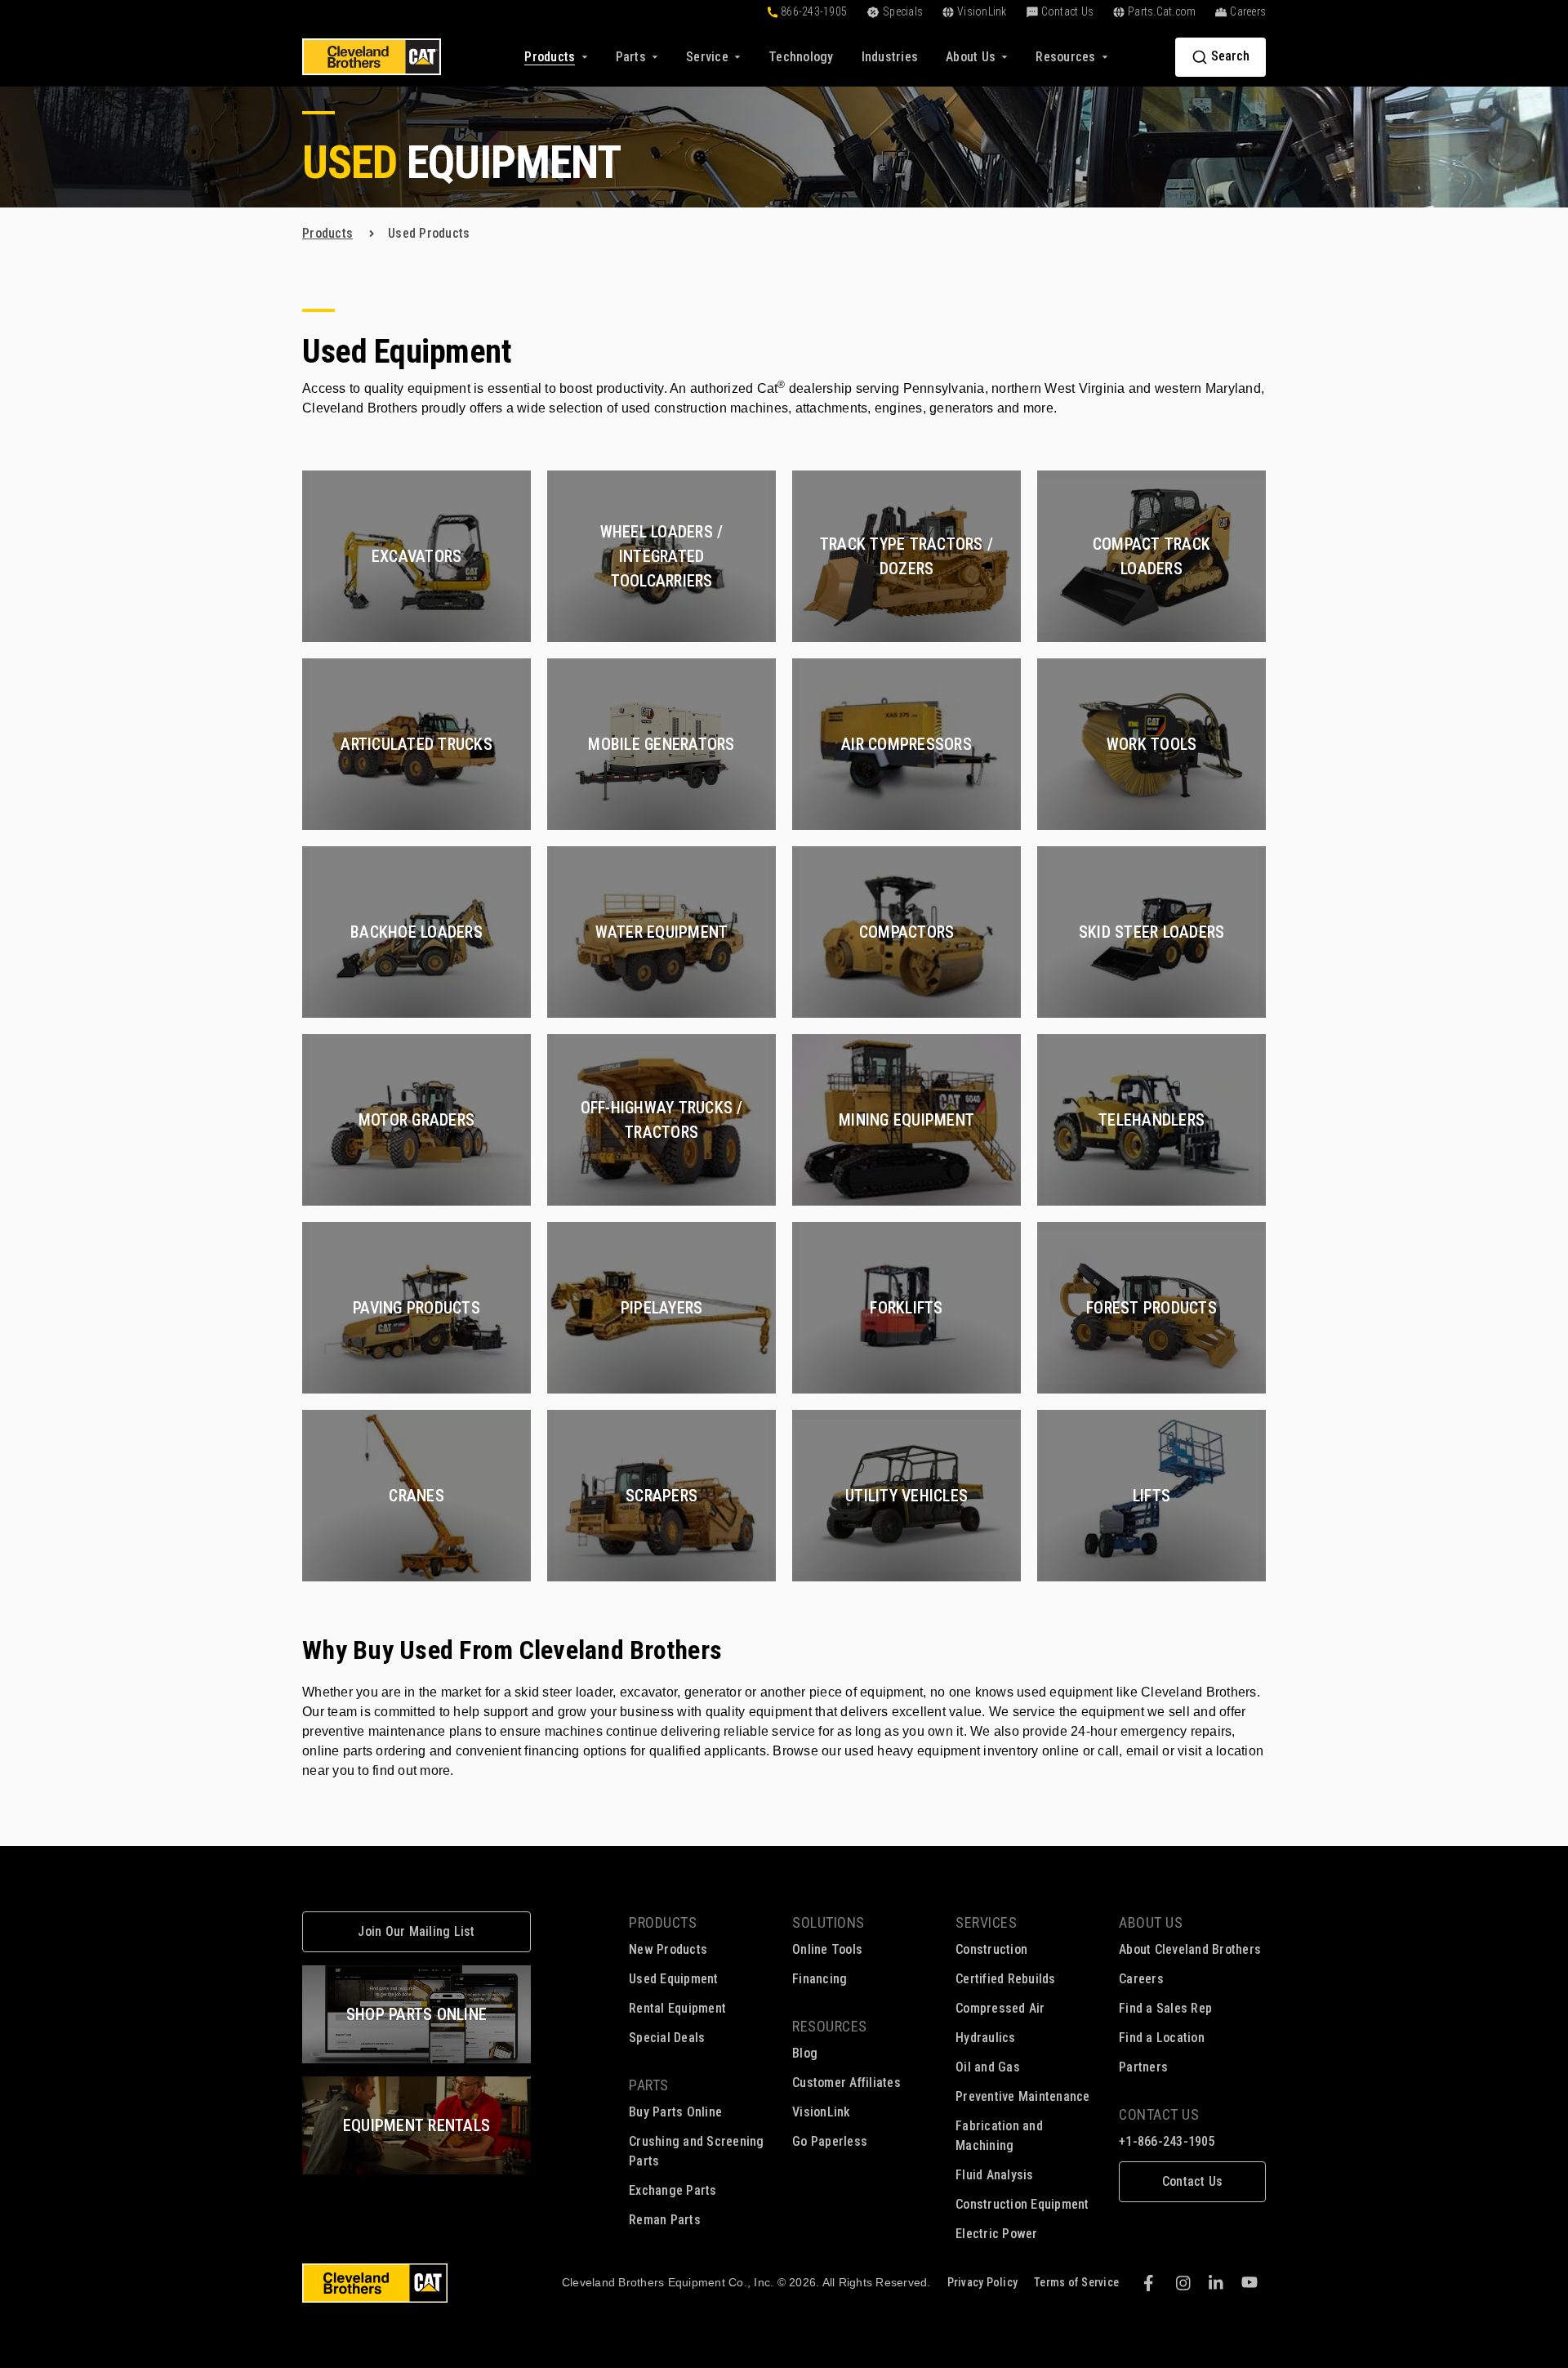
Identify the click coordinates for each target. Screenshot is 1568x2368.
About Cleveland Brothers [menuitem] (1190, 1949)
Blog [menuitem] (805, 2053)
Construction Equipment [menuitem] (1022, 2204)
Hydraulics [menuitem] (986, 2038)
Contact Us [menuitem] (1159, 2114)
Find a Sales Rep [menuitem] (1165, 2008)
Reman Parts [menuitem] (665, 2220)
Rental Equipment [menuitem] (677, 2008)
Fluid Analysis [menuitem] (995, 2175)
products (327, 233)
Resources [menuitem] (830, 2026)
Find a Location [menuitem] (1162, 2038)
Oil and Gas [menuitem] (988, 2067)
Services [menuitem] (986, 1922)
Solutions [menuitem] (829, 1922)
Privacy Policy (983, 2282)
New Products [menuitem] (668, 1949)
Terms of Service (1076, 2282)
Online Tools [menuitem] (827, 1949)
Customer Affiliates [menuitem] (846, 2083)
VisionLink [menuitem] (822, 2112)
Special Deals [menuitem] (667, 2038)
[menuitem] (801, 57)
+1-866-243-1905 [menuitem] (1167, 2141)
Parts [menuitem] (649, 2085)
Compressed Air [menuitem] (1000, 2008)
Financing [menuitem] (820, 1979)
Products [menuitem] (663, 1922)
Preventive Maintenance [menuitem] (1023, 2096)
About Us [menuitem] (1151, 1922)
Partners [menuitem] (1143, 2067)
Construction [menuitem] (991, 1949)
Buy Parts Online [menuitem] (675, 2112)
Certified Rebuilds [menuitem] (1006, 1979)
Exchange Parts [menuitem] (673, 2190)
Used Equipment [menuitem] (674, 1979)
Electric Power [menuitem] (997, 2234)
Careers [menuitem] (1141, 1979)
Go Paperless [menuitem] (830, 2141)
